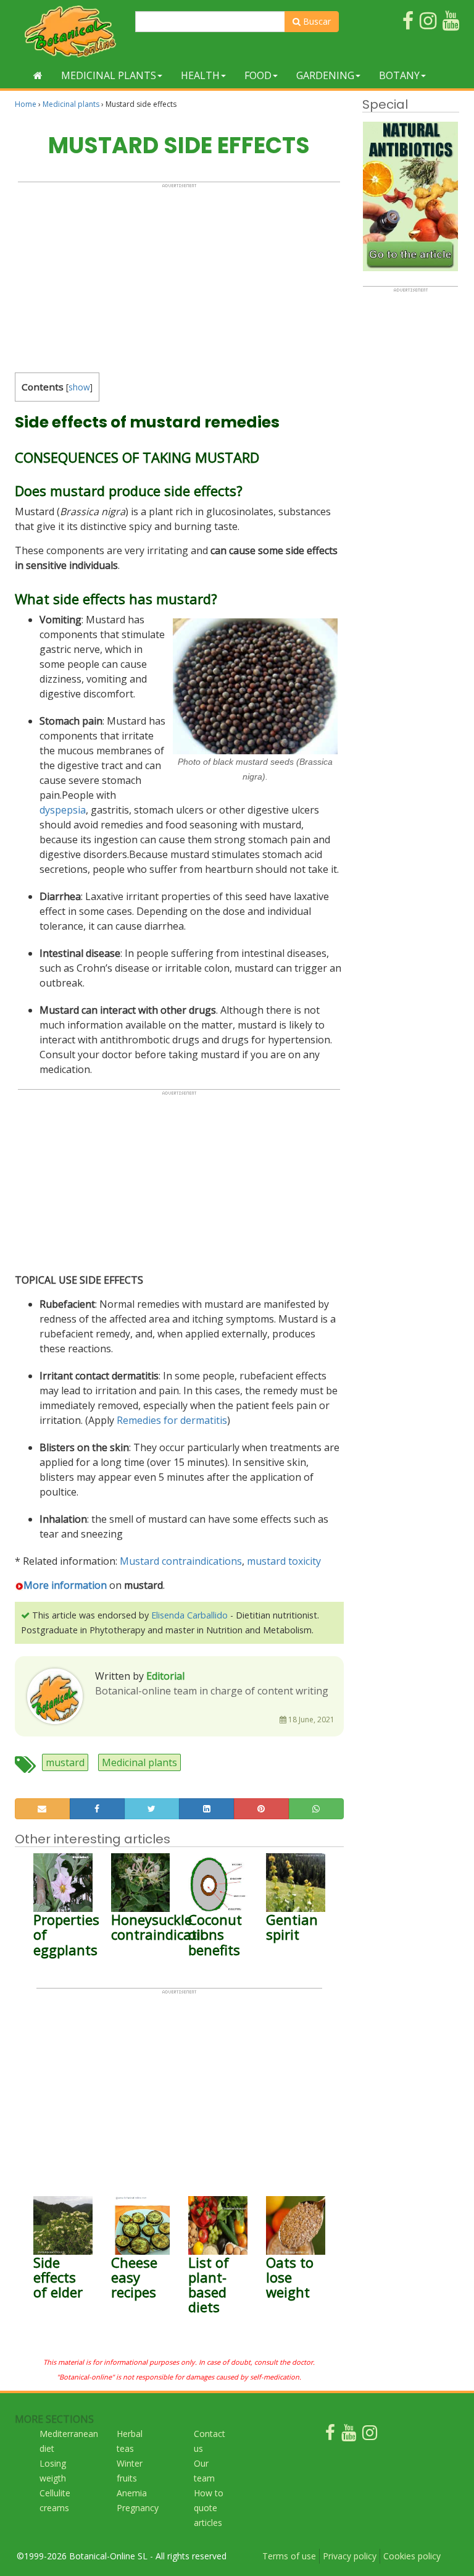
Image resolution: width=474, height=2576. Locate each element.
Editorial (165, 1676)
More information (65, 1585)
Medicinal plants (109, 75)
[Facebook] (330, 2435)
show (79, 387)
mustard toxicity (284, 1561)
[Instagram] (370, 2435)
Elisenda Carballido (189, 1615)
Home (26, 104)
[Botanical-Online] (70, 31)
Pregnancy (138, 2508)
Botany (399, 75)
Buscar (316, 21)
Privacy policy (350, 2556)
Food (258, 75)
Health (200, 75)
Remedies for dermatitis (172, 1420)
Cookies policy (412, 2556)
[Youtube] (349, 2435)
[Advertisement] (179, 275)
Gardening (325, 75)
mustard (65, 1762)
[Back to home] (38, 75)
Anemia (132, 2493)
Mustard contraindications (181, 1561)
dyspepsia (63, 810)
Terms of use (289, 2556)
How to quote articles (209, 2508)
